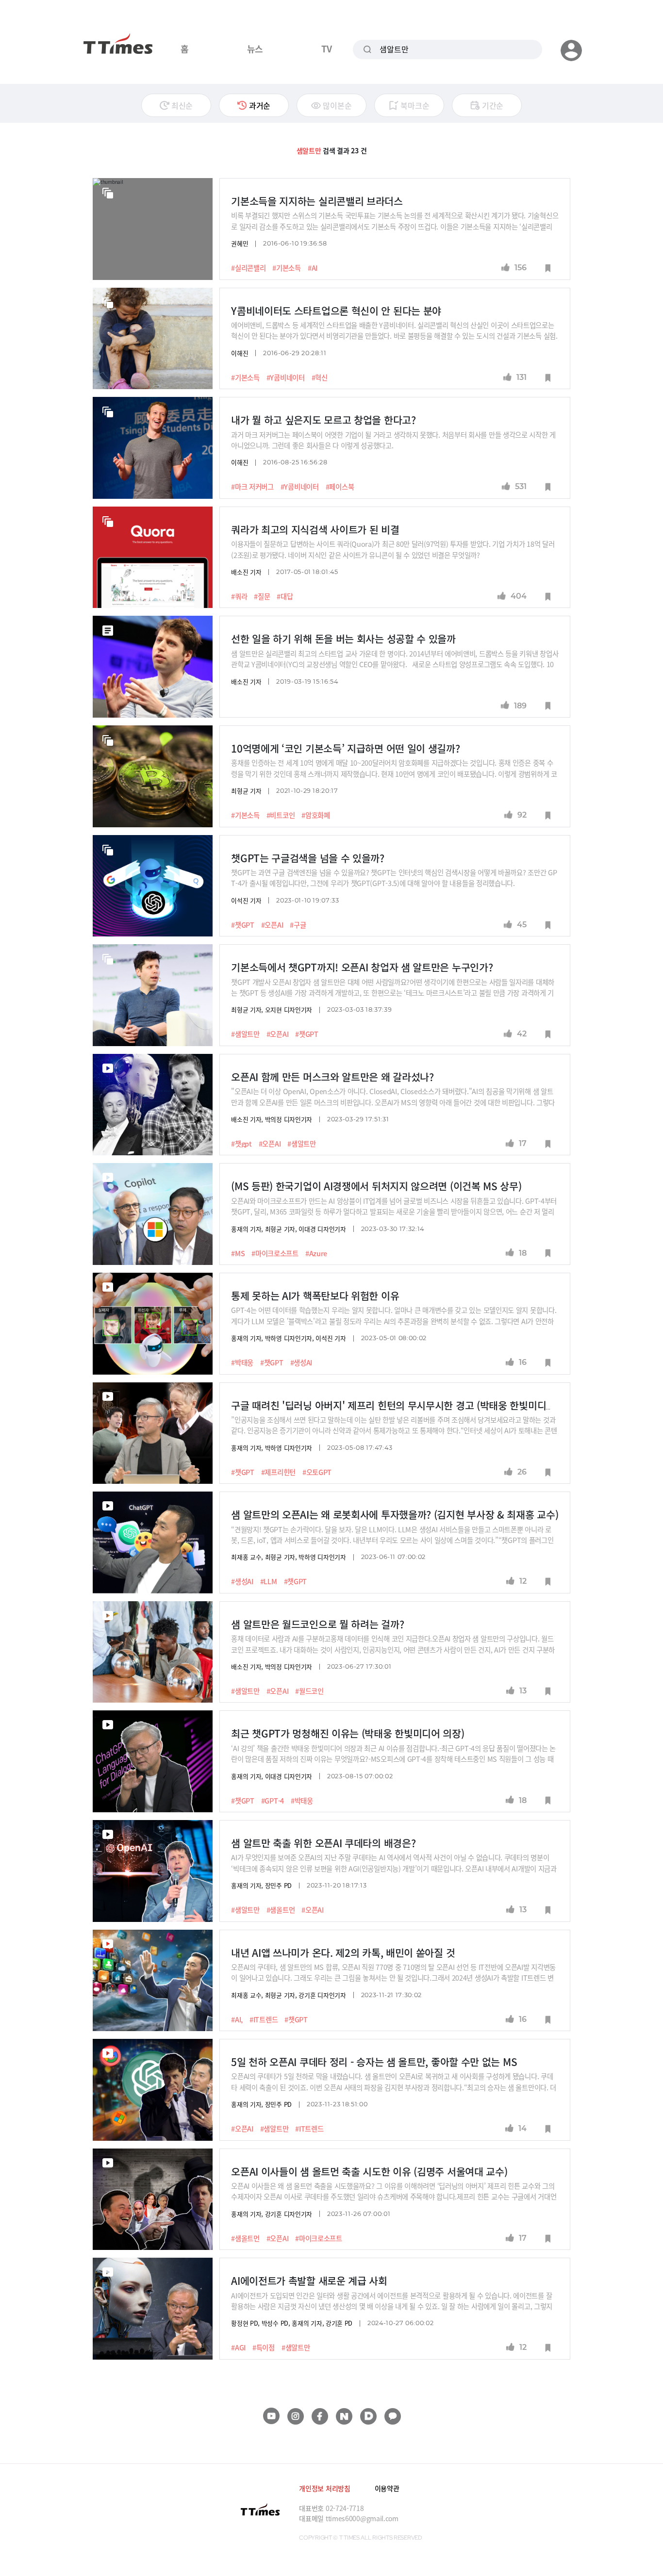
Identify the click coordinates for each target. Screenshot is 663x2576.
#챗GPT (243, 925)
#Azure (316, 1253)
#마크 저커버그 (252, 487)
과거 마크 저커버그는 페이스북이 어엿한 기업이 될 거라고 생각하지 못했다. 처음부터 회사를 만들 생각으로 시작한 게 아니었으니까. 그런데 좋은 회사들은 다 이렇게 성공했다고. (393, 440)
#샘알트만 (245, 1034)
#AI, (237, 2019)
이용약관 (387, 2488)
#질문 (262, 596)
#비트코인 (281, 815)
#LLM (269, 1581)
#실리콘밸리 (248, 268)
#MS (238, 1253)
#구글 (298, 925)
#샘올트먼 (281, 1910)
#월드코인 (309, 1691)
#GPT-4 (273, 1801)
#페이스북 (340, 487)
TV (326, 49)
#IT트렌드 (264, 2019)
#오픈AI (272, 925)
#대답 (285, 596)
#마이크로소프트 (275, 1253)
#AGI (238, 2347)
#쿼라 (239, 596)
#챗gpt (241, 1144)
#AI (313, 268)
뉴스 (255, 49)
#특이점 (264, 2347)
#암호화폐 (316, 815)
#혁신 (320, 377)
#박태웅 (242, 1362)
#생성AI (301, 1362)
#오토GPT (317, 1472)
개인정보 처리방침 (324, 2488)
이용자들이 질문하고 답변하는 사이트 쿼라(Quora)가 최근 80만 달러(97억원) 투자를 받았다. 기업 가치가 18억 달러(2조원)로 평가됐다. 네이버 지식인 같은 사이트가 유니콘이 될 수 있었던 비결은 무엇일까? (393, 549)
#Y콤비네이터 (286, 377)
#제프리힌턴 (278, 1472)
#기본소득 (287, 268)
